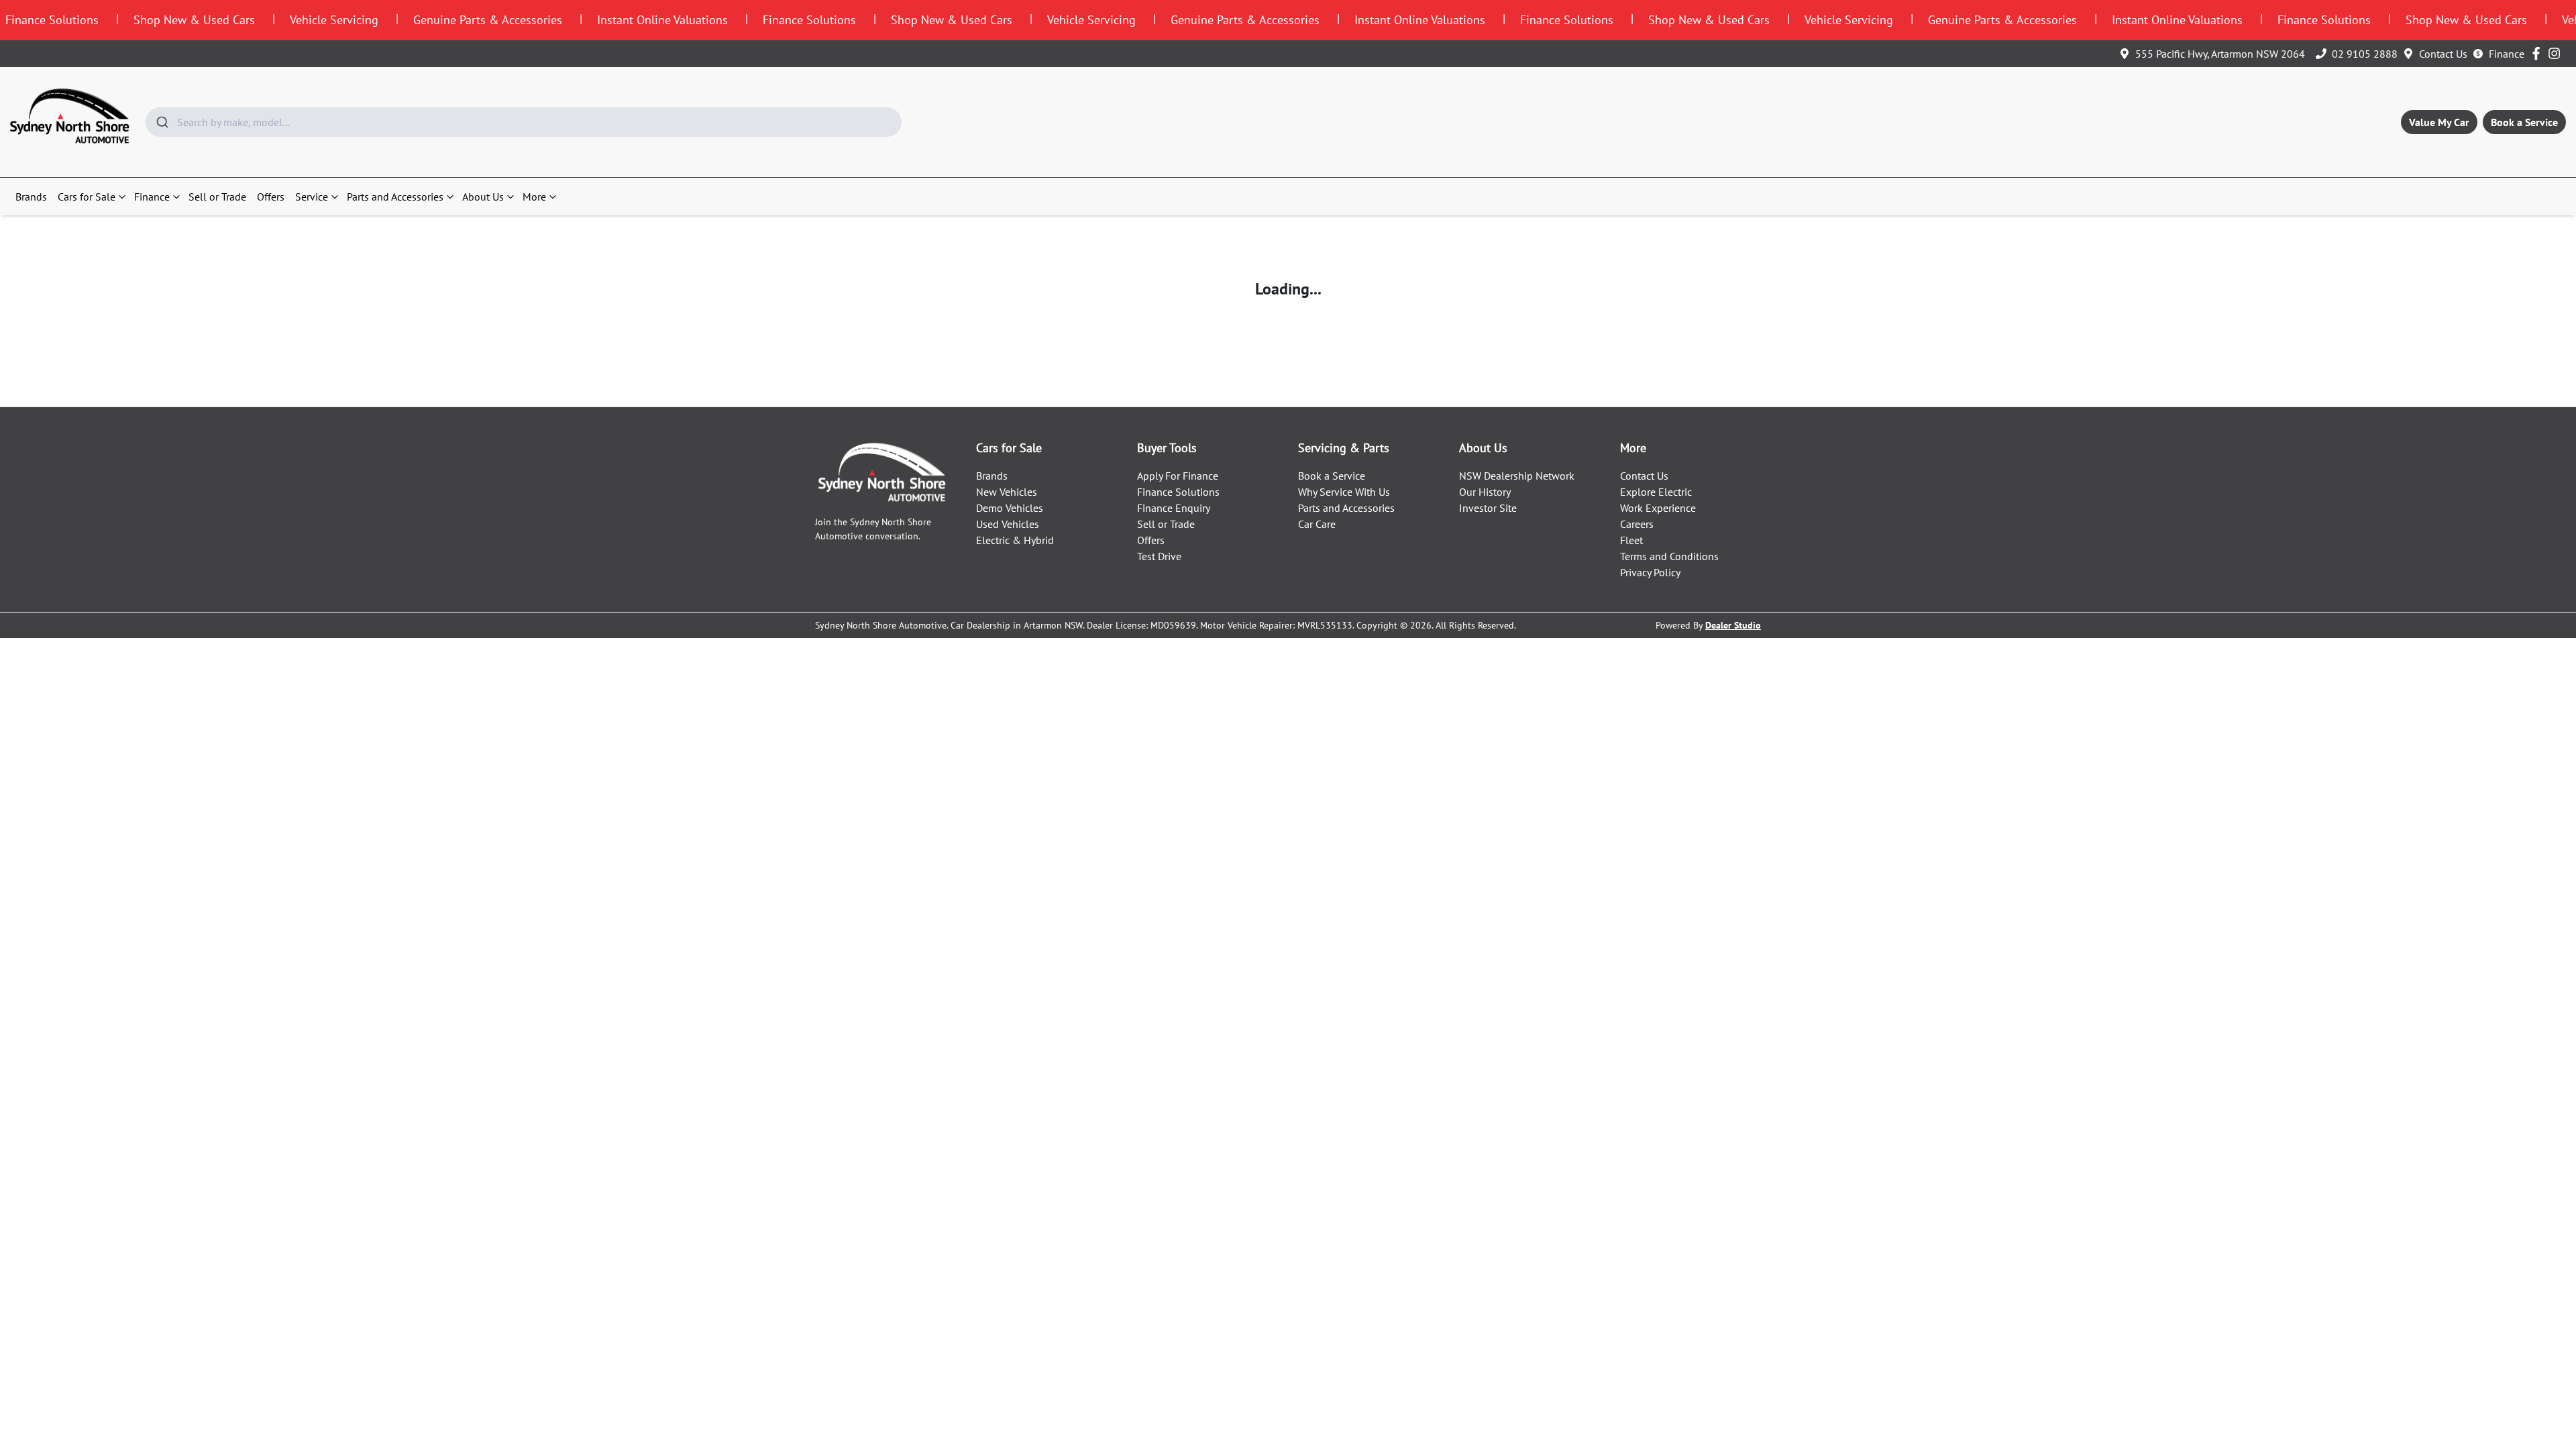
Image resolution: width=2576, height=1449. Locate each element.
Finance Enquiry (1174, 508)
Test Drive (1159, 556)
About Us (483, 197)
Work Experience (1658, 508)
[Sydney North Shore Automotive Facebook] (2539, 53)
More (534, 197)
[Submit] (161, 122)
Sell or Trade (217, 197)
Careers (1637, 524)
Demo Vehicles (1010, 508)
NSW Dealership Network (1517, 476)
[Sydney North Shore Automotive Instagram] (2557, 53)
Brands (31, 197)
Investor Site (1488, 508)
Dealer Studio (1733, 625)
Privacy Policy (1650, 572)
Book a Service (2524, 122)
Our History (1485, 492)
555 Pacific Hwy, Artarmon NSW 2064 (2220, 54)
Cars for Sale (87, 197)
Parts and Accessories (395, 197)
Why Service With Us (1344, 492)
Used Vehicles (1008, 524)
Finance (2507, 54)
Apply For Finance (1178, 476)
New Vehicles (1007, 492)
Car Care (1317, 524)
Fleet (1631, 540)
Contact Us (2443, 54)
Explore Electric (1656, 492)
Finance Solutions (1178, 492)
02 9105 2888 (2365, 54)
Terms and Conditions (1669, 556)
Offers (271, 197)
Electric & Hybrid (1015, 540)
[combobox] (524, 122)
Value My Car (2439, 122)
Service (312, 197)
